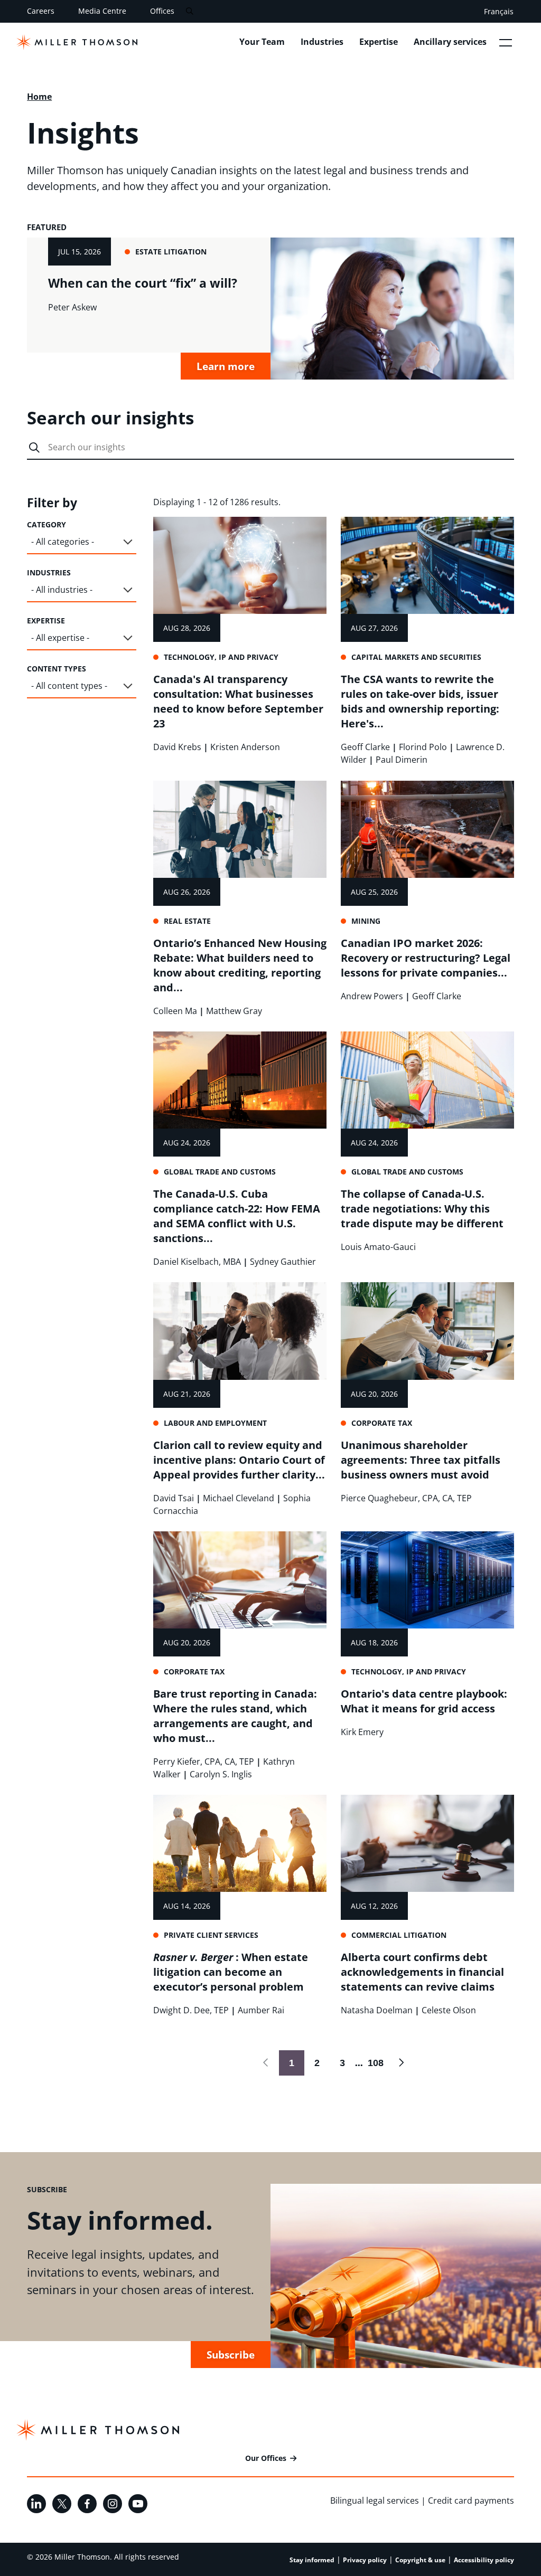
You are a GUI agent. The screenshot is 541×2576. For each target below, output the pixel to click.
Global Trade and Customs (220, 1172)
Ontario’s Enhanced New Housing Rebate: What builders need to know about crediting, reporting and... (240, 965)
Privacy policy (365, 2560)
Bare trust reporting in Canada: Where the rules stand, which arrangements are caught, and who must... (235, 1716)
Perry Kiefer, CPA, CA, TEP (204, 1761)
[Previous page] (266, 2063)
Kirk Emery (362, 1732)
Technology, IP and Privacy (221, 657)
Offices (162, 11)
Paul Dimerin (402, 760)
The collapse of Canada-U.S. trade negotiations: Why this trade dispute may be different (422, 1209)
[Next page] (401, 2063)
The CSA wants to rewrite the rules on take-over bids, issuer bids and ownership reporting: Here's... (420, 701)
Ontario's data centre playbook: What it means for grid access (424, 1701)
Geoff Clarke (365, 747)
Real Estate (187, 921)
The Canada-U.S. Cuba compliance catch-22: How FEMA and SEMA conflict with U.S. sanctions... (237, 1216)
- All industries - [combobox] (62, 590)
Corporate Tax (382, 1423)
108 (373, 2063)
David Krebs (177, 747)
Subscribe (231, 2355)
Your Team (262, 42)
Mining (366, 921)
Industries (322, 42)
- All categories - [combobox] (63, 542)
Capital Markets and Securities (416, 657)
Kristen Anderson (245, 747)
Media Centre (102, 11)
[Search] (189, 11)
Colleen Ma (175, 1011)
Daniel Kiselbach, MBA (197, 1262)
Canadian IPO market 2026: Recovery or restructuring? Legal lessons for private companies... (426, 958)
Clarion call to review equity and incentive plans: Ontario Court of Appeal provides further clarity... (239, 1460)
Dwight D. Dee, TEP (191, 2010)
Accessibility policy (484, 2560)
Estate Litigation (171, 252)
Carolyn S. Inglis (221, 1774)
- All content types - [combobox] (69, 686)
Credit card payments (471, 2501)
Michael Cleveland (239, 1498)
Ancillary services (450, 42)
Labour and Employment (215, 1423)
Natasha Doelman (377, 2010)
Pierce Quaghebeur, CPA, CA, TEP (406, 1498)
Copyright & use (420, 2560)
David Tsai (174, 1498)
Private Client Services (211, 1935)
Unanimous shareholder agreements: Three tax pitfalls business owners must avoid (421, 1460)
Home (39, 97)
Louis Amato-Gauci (378, 1247)
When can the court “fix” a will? (143, 283)
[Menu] (506, 42)
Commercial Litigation (399, 1935)
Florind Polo (423, 747)
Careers (41, 11)
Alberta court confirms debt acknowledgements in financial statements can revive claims (422, 1972)
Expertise (379, 42)
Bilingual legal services (375, 2501)
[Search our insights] (34, 448)
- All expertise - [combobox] (60, 638)
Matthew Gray (234, 1011)
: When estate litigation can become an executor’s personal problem (231, 1972)
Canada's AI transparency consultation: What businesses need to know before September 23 (238, 701)
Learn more (226, 366)
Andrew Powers (372, 996)
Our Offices (266, 2458)
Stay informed (312, 2560)
